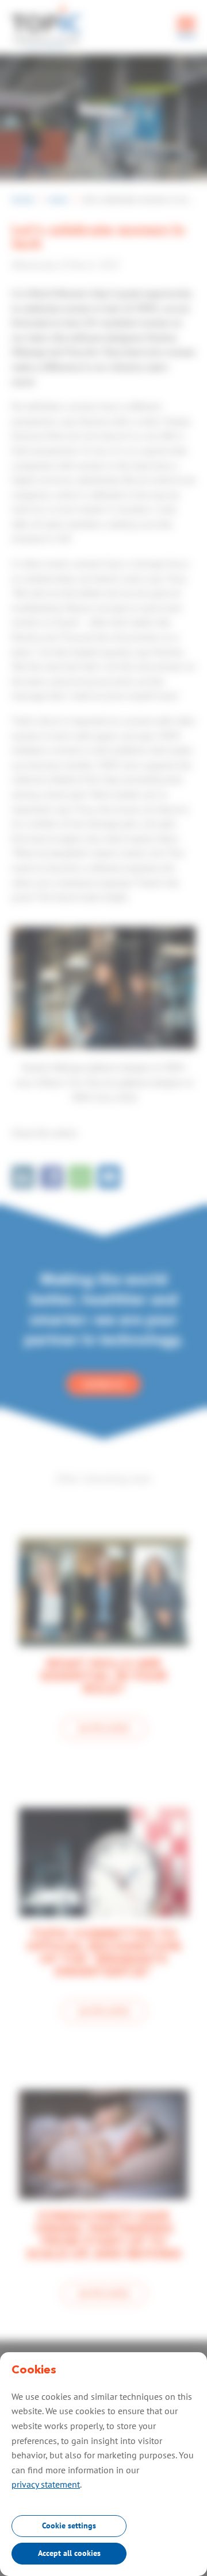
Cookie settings (69, 2526)
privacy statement (46, 2484)
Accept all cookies (69, 2553)
